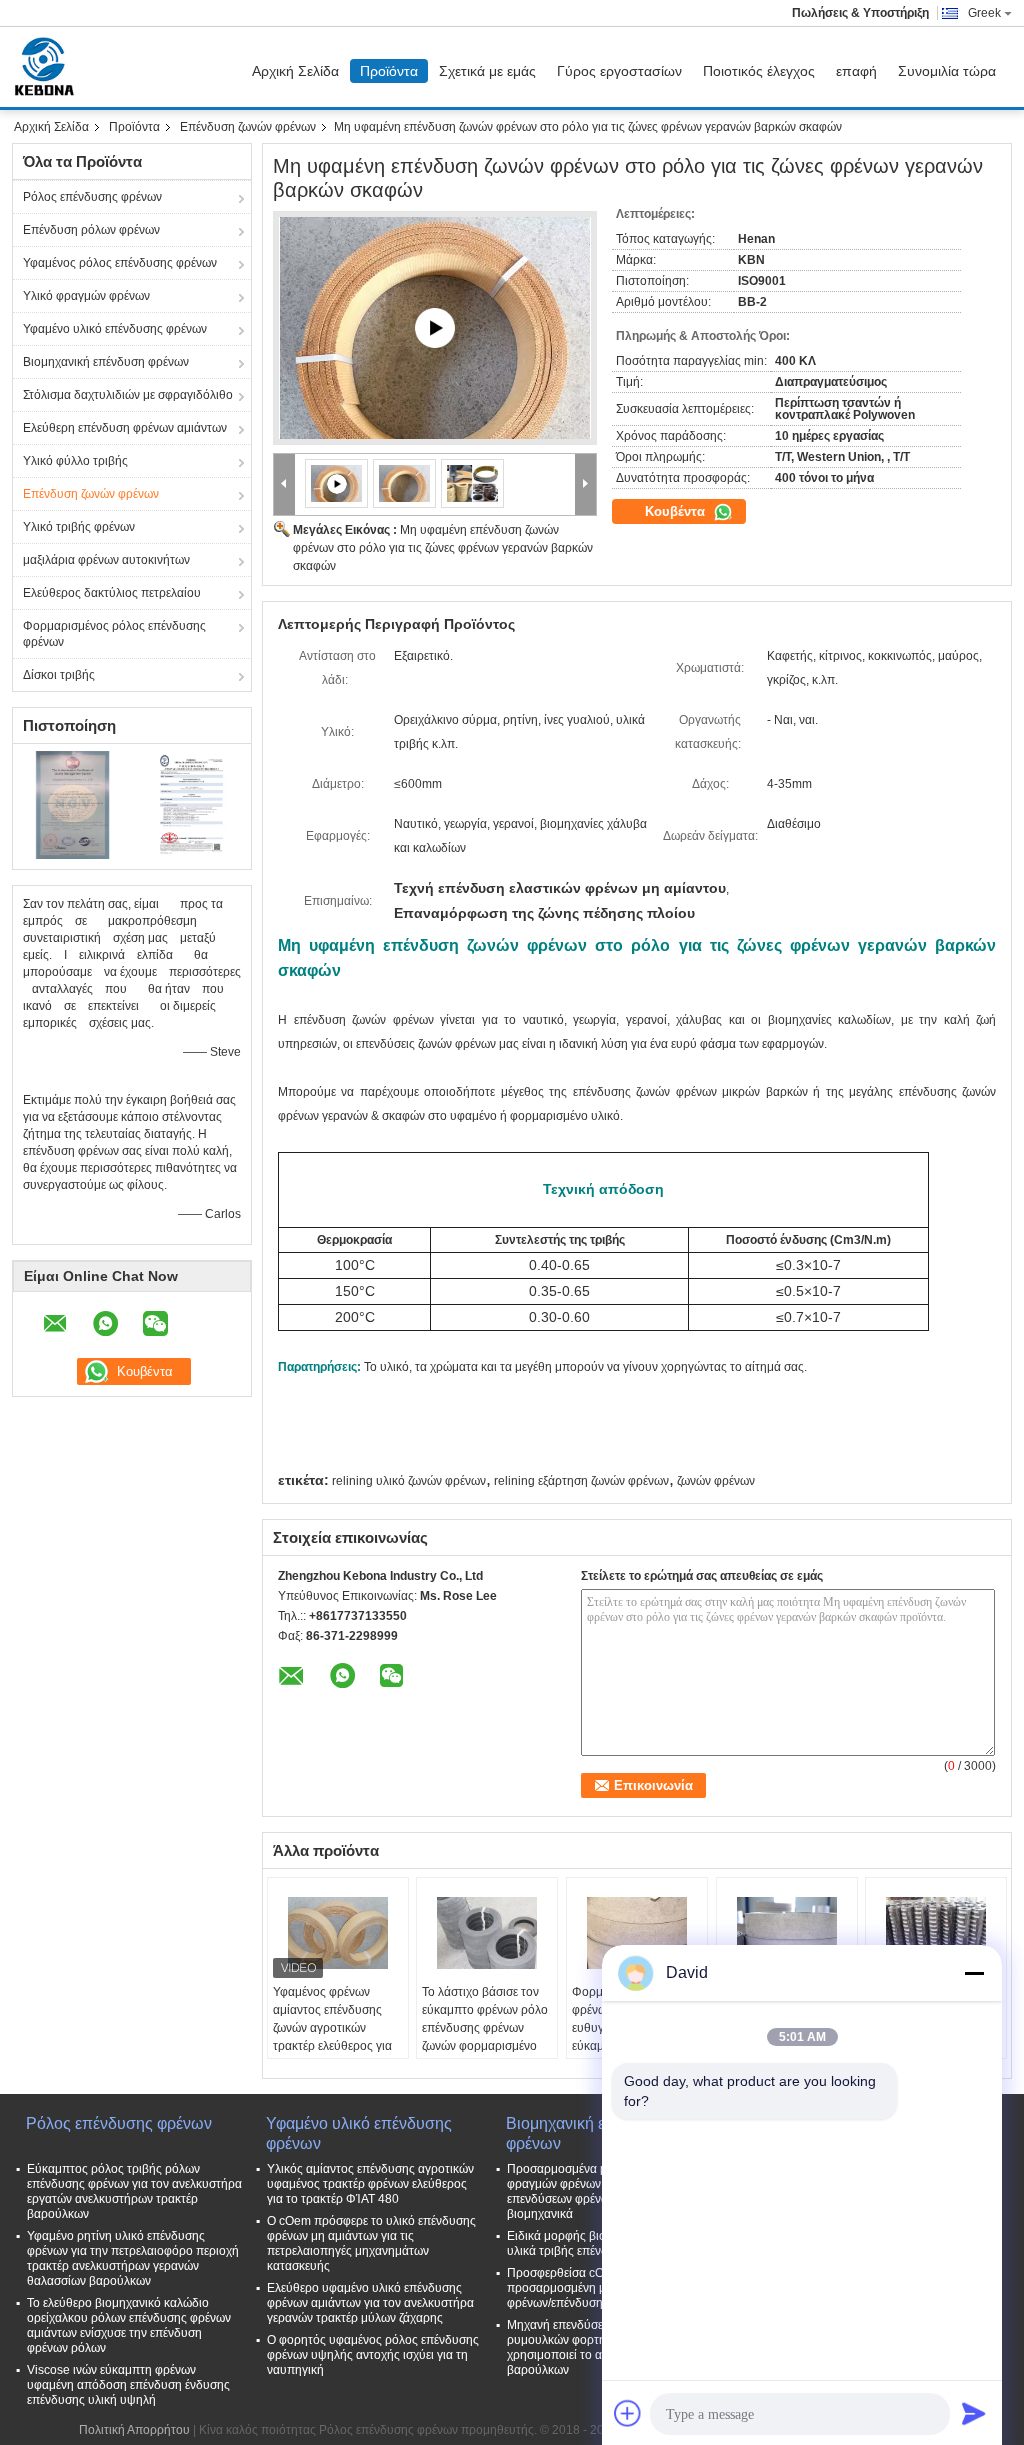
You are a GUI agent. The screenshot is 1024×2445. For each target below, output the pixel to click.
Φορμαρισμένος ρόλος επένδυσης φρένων (114, 634)
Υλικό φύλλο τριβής (75, 461)
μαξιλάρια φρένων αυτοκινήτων (106, 560)
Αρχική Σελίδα (295, 71)
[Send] (974, 2413)
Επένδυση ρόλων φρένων (91, 230)
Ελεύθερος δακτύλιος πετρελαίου (112, 593)
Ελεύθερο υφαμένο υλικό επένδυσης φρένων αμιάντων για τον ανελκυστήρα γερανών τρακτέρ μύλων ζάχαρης (370, 2303)
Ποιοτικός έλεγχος (759, 71)
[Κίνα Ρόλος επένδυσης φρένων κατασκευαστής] (49, 67)
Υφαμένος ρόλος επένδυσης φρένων (120, 263)
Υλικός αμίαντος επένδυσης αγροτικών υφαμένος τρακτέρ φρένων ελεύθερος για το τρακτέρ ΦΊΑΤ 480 (370, 2184)
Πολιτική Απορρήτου (134, 2430)
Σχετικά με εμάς (487, 71)
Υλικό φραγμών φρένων (86, 296)
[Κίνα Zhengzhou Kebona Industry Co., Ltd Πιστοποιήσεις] (72, 804)
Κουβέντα (677, 511)
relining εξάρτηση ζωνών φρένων (581, 1481)
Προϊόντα (389, 71)
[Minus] (974, 1973)
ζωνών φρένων (716, 1481)
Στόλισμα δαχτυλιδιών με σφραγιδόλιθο (128, 395)
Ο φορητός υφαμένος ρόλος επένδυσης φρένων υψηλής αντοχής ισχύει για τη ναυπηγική (373, 2355)
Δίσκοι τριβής (59, 675)
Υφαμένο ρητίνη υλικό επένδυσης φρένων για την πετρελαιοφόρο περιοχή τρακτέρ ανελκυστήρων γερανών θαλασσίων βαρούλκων (133, 2258)
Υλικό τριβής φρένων (79, 527)
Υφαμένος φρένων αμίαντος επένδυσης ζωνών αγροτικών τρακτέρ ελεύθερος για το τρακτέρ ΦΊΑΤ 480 (332, 2028)
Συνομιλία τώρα (947, 71)
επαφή (856, 71)
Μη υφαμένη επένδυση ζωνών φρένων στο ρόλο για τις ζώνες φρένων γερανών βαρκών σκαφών (443, 548)
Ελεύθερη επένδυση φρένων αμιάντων (125, 428)
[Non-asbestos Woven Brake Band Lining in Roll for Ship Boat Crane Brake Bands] (405, 483)
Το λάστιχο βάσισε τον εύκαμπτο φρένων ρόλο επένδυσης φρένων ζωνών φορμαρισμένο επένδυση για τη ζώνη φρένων (485, 2037)
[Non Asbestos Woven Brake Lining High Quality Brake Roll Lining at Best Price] (435, 328)
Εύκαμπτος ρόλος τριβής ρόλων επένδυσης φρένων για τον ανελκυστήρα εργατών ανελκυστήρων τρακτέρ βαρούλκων (134, 2191)
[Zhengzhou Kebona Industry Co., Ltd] (284, 484)
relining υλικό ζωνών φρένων (409, 1481)
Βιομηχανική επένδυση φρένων (106, 362)
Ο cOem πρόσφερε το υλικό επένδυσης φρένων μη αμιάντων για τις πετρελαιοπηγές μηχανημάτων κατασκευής (371, 2243)
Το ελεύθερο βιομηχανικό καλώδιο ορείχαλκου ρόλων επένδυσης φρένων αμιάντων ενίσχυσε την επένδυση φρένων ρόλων (129, 2325)
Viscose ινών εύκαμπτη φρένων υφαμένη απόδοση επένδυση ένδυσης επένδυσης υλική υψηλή (128, 2385)
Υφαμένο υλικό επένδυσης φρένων (115, 329)
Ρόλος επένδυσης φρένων (92, 197)
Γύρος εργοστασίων (619, 71)
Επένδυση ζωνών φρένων (248, 127)
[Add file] (628, 2413)
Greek (984, 13)
